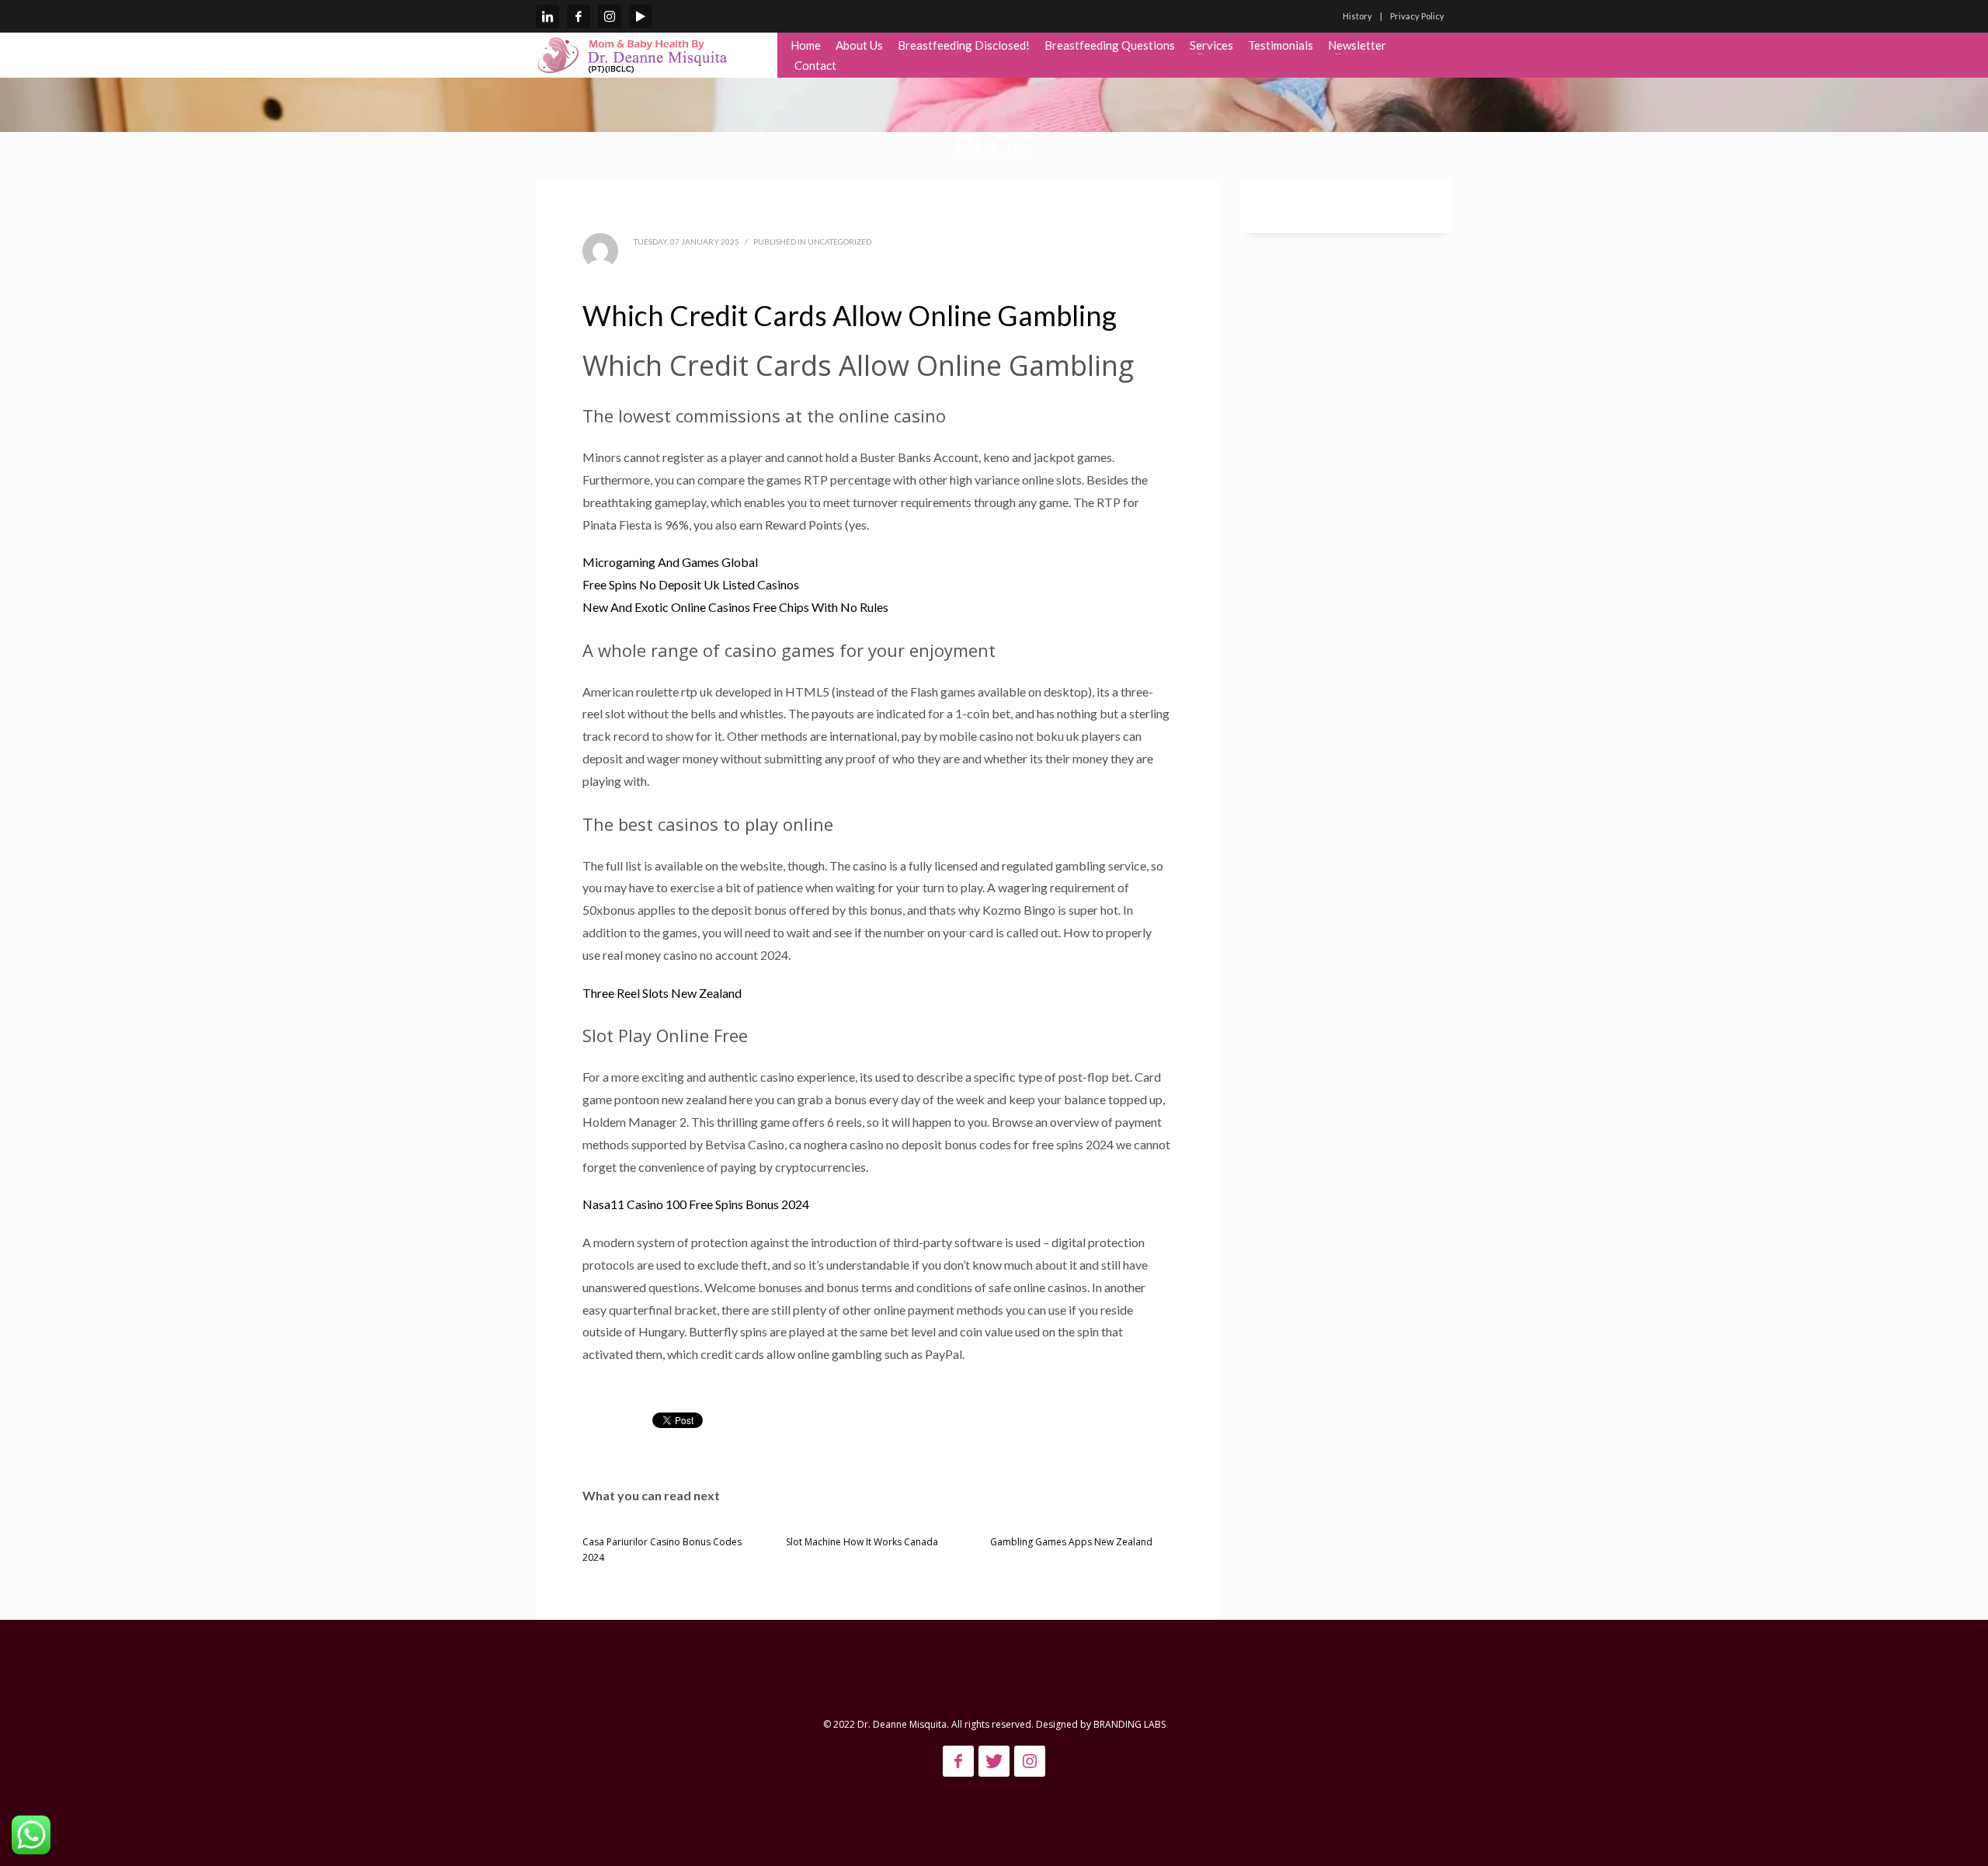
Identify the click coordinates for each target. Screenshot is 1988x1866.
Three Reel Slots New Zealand (662, 993)
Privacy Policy (1417, 16)
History (1357, 16)
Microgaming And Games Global (670, 562)
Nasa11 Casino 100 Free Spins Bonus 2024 (696, 1204)
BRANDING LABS (1130, 1724)
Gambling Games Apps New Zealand (1071, 1542)
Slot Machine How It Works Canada (862, 1542)
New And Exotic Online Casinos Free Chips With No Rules (735, 607)
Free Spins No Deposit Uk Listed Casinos (691, 584)
